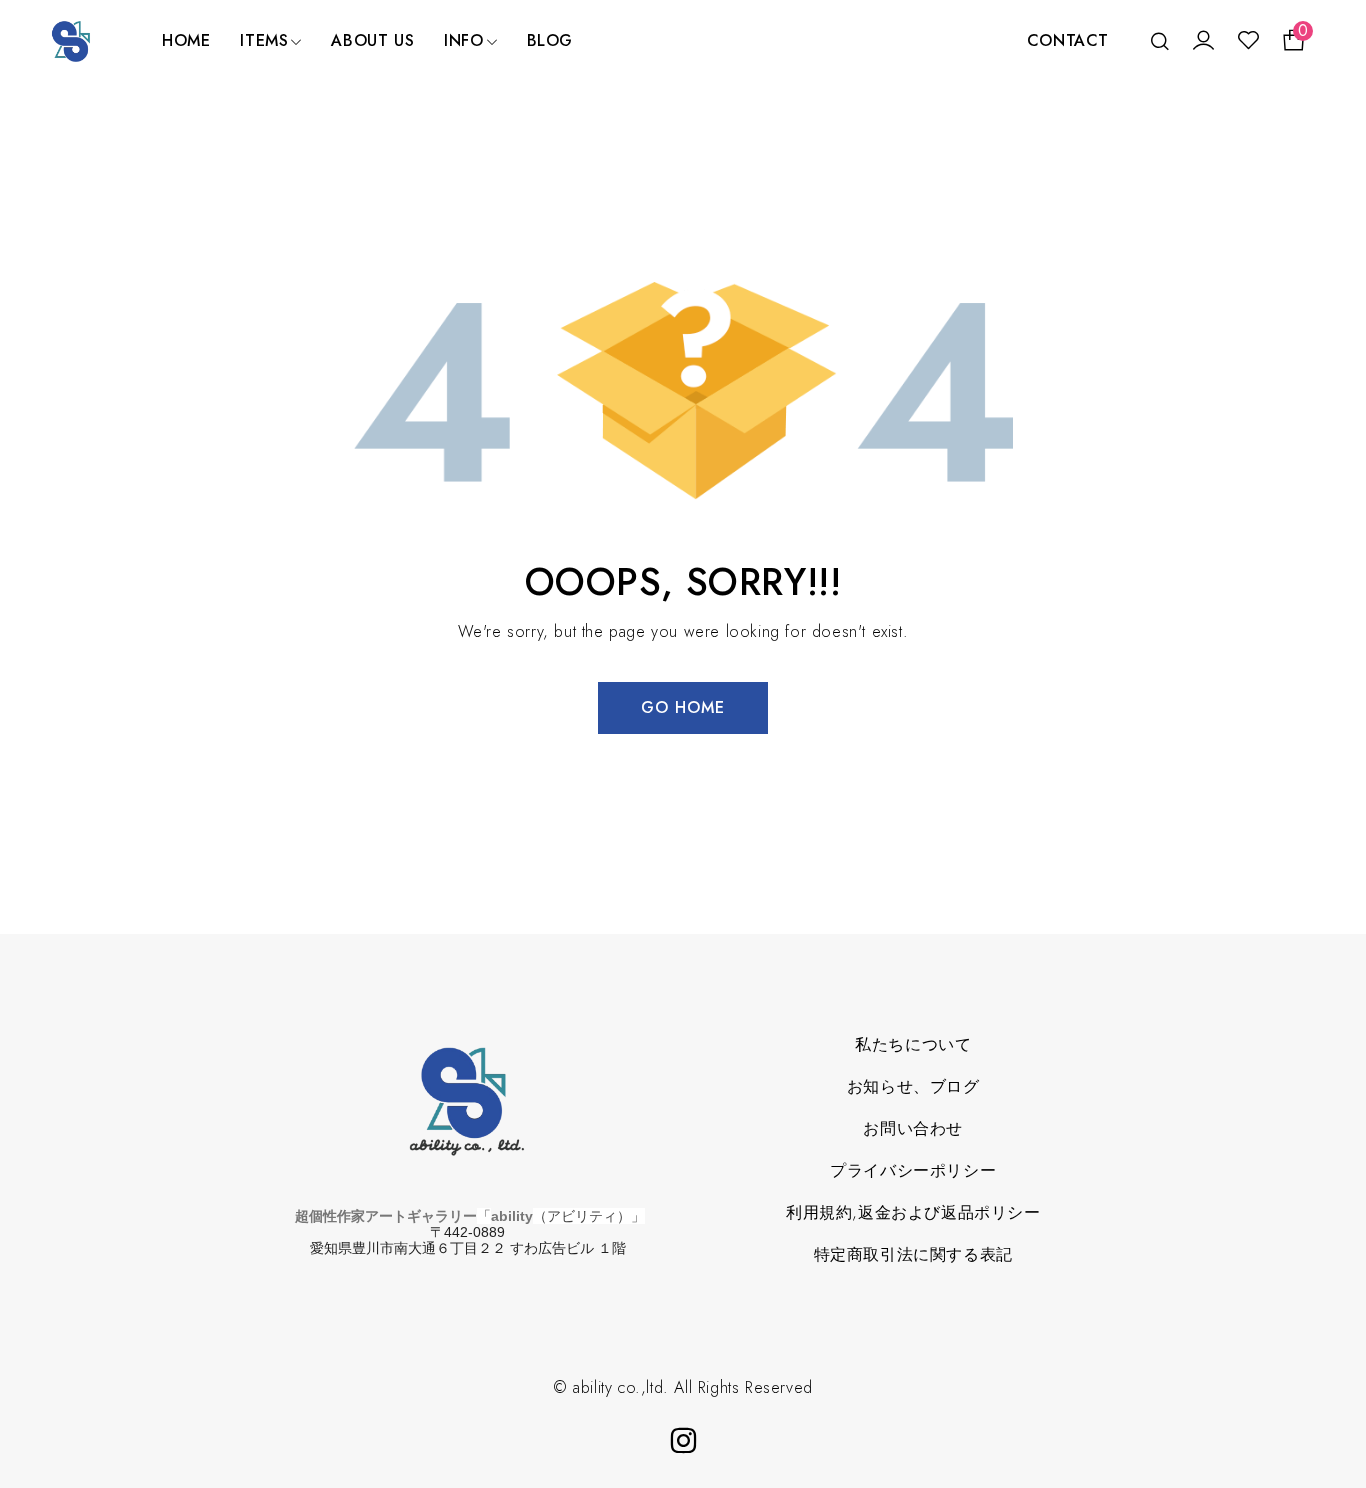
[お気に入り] (1248, 41)
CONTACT (1068, 40)
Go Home (683, 707)
